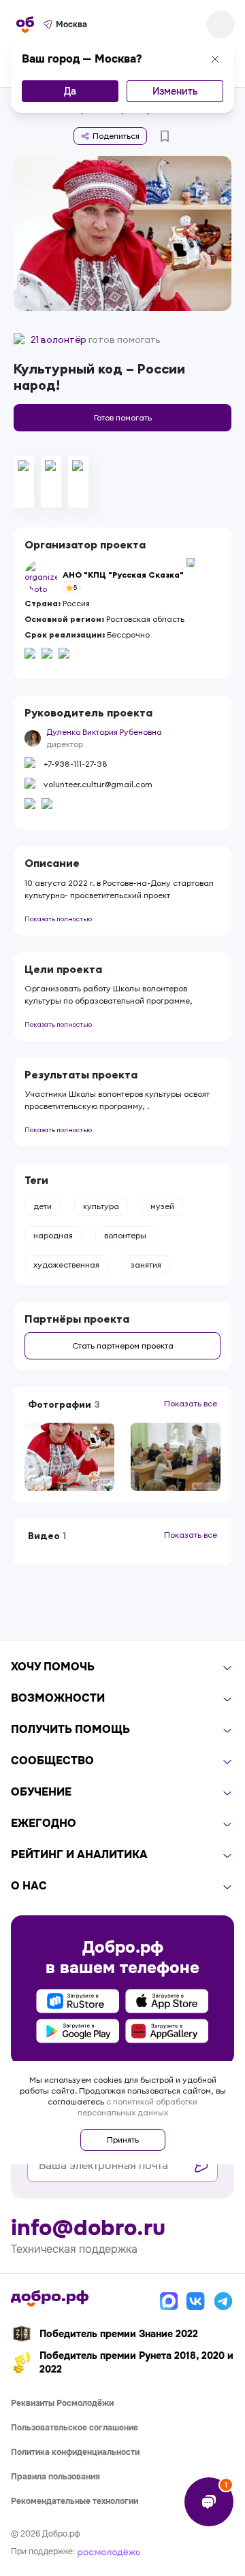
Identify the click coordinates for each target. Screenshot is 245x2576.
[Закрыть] (215, 59)
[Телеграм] (223, 2301)
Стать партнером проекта (123, 1345)
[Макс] (169, 2301)
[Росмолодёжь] (109, 2552)
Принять (123, 2140)
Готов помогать (123, 417)
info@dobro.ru (88, 2228)
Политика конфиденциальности (75, 2452)
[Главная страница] (25, 24)
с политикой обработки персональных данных (138, 2107)
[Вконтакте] (196, 2301)
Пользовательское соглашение (75, 2428)
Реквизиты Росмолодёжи (62, 2403)
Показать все (191, 1403)
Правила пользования (55, 2477)
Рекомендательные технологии (75, 2501)
